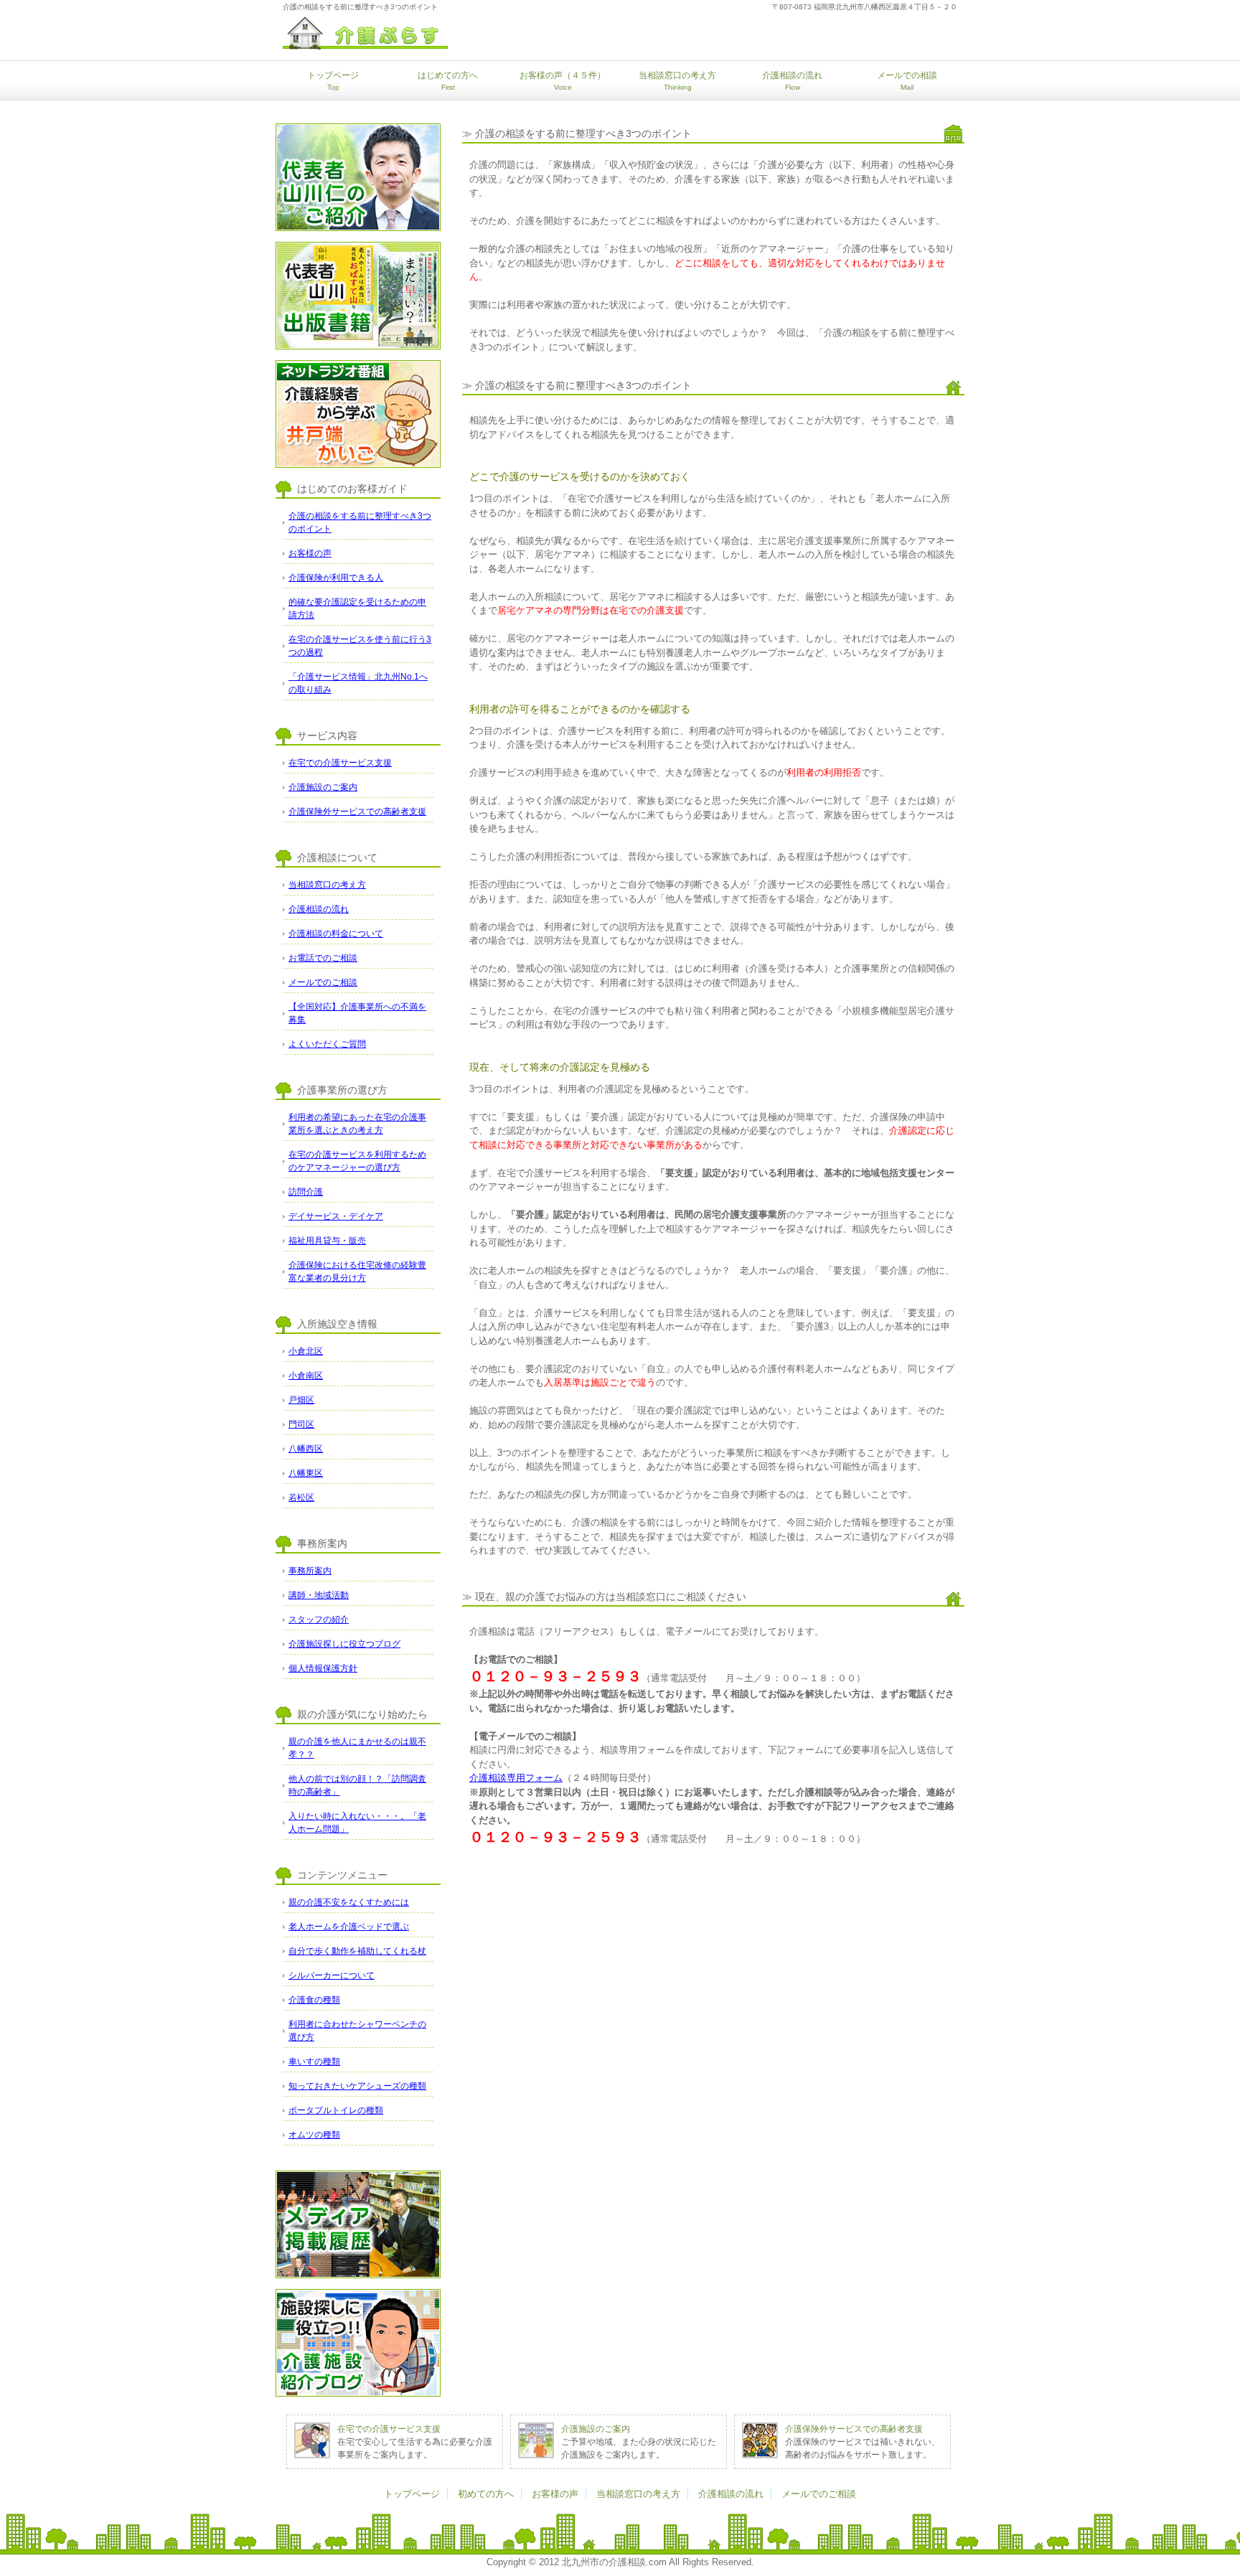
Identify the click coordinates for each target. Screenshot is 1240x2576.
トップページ (333, 81)
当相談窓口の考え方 (677, 81)
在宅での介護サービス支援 (389, 2429)
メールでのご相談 (819, 2494)
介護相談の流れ (792, 81)
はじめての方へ (448, 81)
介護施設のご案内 (596, 2429)
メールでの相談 (907, 81)
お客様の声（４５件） (563, 81)
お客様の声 (555, 2494)
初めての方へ (486, 2494)
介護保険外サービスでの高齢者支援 (854, 2429)
